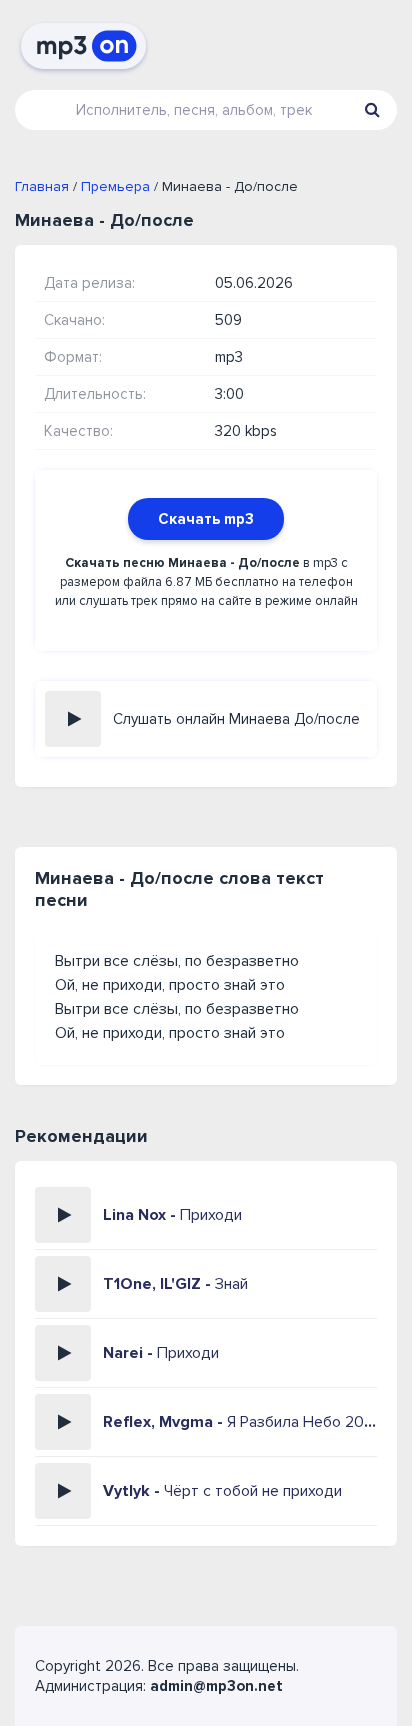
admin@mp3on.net (216, 1686)
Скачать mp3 (206, 519)
